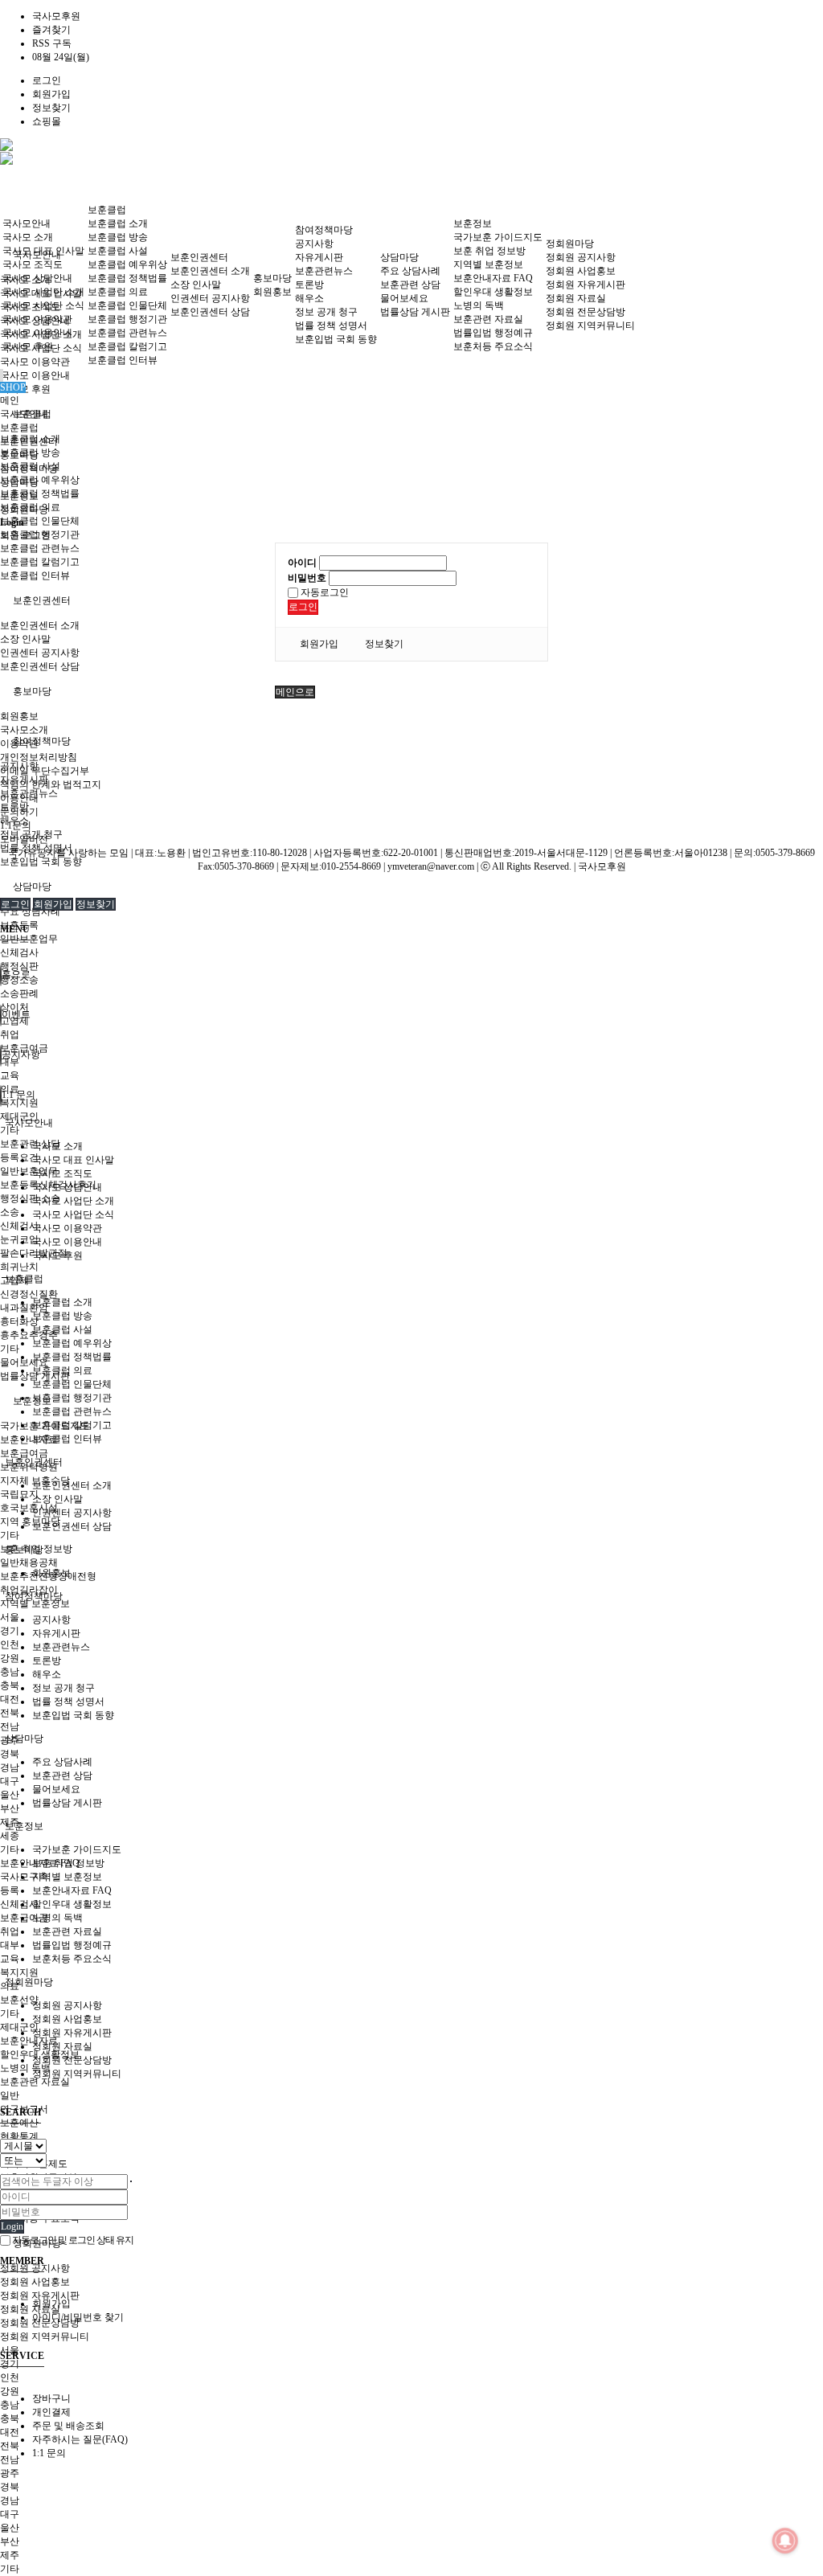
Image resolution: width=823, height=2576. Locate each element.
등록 (10, 1890)
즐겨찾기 (51, 30)
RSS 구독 (52, 43)
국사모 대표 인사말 (43, 251)
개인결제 (51, 2412)
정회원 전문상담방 (586, 312)
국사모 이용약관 (35, 362)
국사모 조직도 (33, 264)
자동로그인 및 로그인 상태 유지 (72, 2240)
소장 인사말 (25, 639)
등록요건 (19, 1157)
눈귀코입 (19, 1239)
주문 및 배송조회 (68, 2426)
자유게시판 (319, 257)
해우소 (309, 298)
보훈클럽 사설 (118, 251)
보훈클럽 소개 (118, 223)
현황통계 (19, 2136)
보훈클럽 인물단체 (40, 521)
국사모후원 (56, 16)
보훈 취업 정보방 (489, 251)
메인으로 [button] (295, 692)
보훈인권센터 (42, 600)
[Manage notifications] (785, 2541)
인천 (10, 1644)
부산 (10, 1808)
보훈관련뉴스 (324, 271)
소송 (10, 1212)
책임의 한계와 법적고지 (51, 784)
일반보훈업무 (29, 1171)
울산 (10, 1795)
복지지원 (19, 1972)
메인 (10, 400)
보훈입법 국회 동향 (41, 862)
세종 (10, 1836)
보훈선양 (19, 2000)
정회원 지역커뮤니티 (45, 2336)
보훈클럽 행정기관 (127, 319)
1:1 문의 (49, 2453)
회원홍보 (19, 716)
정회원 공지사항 (581, 257)
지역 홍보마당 (30, 1521)
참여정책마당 (42, 741)
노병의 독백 (25, 2068)
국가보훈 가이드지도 (498, 237)
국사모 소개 (28, 237)
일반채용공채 (29, 1562)
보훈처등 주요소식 (493, 346)
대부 (10, 1945)
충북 (10, 1685)
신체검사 (19, 952)
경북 (10, 1754)
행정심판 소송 (30, 1198)
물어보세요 (404, 298)
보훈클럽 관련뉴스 (40, 548)
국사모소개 (24, 730)
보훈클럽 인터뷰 (35, 575)
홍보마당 (32, 691)
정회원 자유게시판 (40, 2295)
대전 (10, 1699)
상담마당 (32, 887)
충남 (10, 1672)
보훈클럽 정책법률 (40, 493)
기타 (10, 1130)
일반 (10, 2095)
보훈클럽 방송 (118, 237)
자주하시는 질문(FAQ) (80, 2439)
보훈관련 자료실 (35, 2082)
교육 (10, 1959)
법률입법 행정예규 (493, 333)
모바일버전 (24, 839)
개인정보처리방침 (39, 757)
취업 (10, 1931)
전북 (10, 1713)
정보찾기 (51, 108)
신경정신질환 (29, 1294)
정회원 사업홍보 (35, 2282)
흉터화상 (19, 1321)
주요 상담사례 (30, 911)
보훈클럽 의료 (118, 292)
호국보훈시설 (29, 1508)
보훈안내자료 (29, 1440)
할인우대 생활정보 (493, 292)
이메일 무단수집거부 (45, 771)
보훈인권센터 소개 (40, 625)
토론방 (309, 285)
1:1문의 (16, 825)
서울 (10, 1617)
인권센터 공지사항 (40, 653)
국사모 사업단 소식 (43, 305)
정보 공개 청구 (326, 312)
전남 (10, 1726)
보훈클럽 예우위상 (40, 480)
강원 (10, 1658)
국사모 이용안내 (35, 375)
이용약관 (19, 743)
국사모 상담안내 (37, 278)
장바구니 (51, 2398)
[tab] (411, 1123)
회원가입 (51, 94)
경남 (10, 1767)
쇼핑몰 (47, 121)
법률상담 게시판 (415, 312)
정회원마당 (570, 244)
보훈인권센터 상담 (40, 666)
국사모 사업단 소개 (43, 292)
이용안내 (19, 798)
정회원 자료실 (30, 2309)
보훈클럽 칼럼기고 (40, 562)
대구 (10, 1781)
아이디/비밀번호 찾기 (78, 2317)
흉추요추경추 (29, 1335)
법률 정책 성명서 (331, 326)
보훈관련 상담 (30, 1144)
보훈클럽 (107, 210)
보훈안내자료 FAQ (493, 278)
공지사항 (314, 244)
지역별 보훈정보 (35, 1603)
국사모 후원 (28, 346)
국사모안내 (27, 223)
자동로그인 (323, 592)
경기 (10, 1631)
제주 (10, 2555)
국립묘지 (19, 1494)
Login (12, 2226)
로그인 (47, 80)
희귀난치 (19, 1267)
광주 (10, 2473)
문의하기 (19, 812)
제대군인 (19, 2027)
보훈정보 (473, 223)
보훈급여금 (24, 1453)
